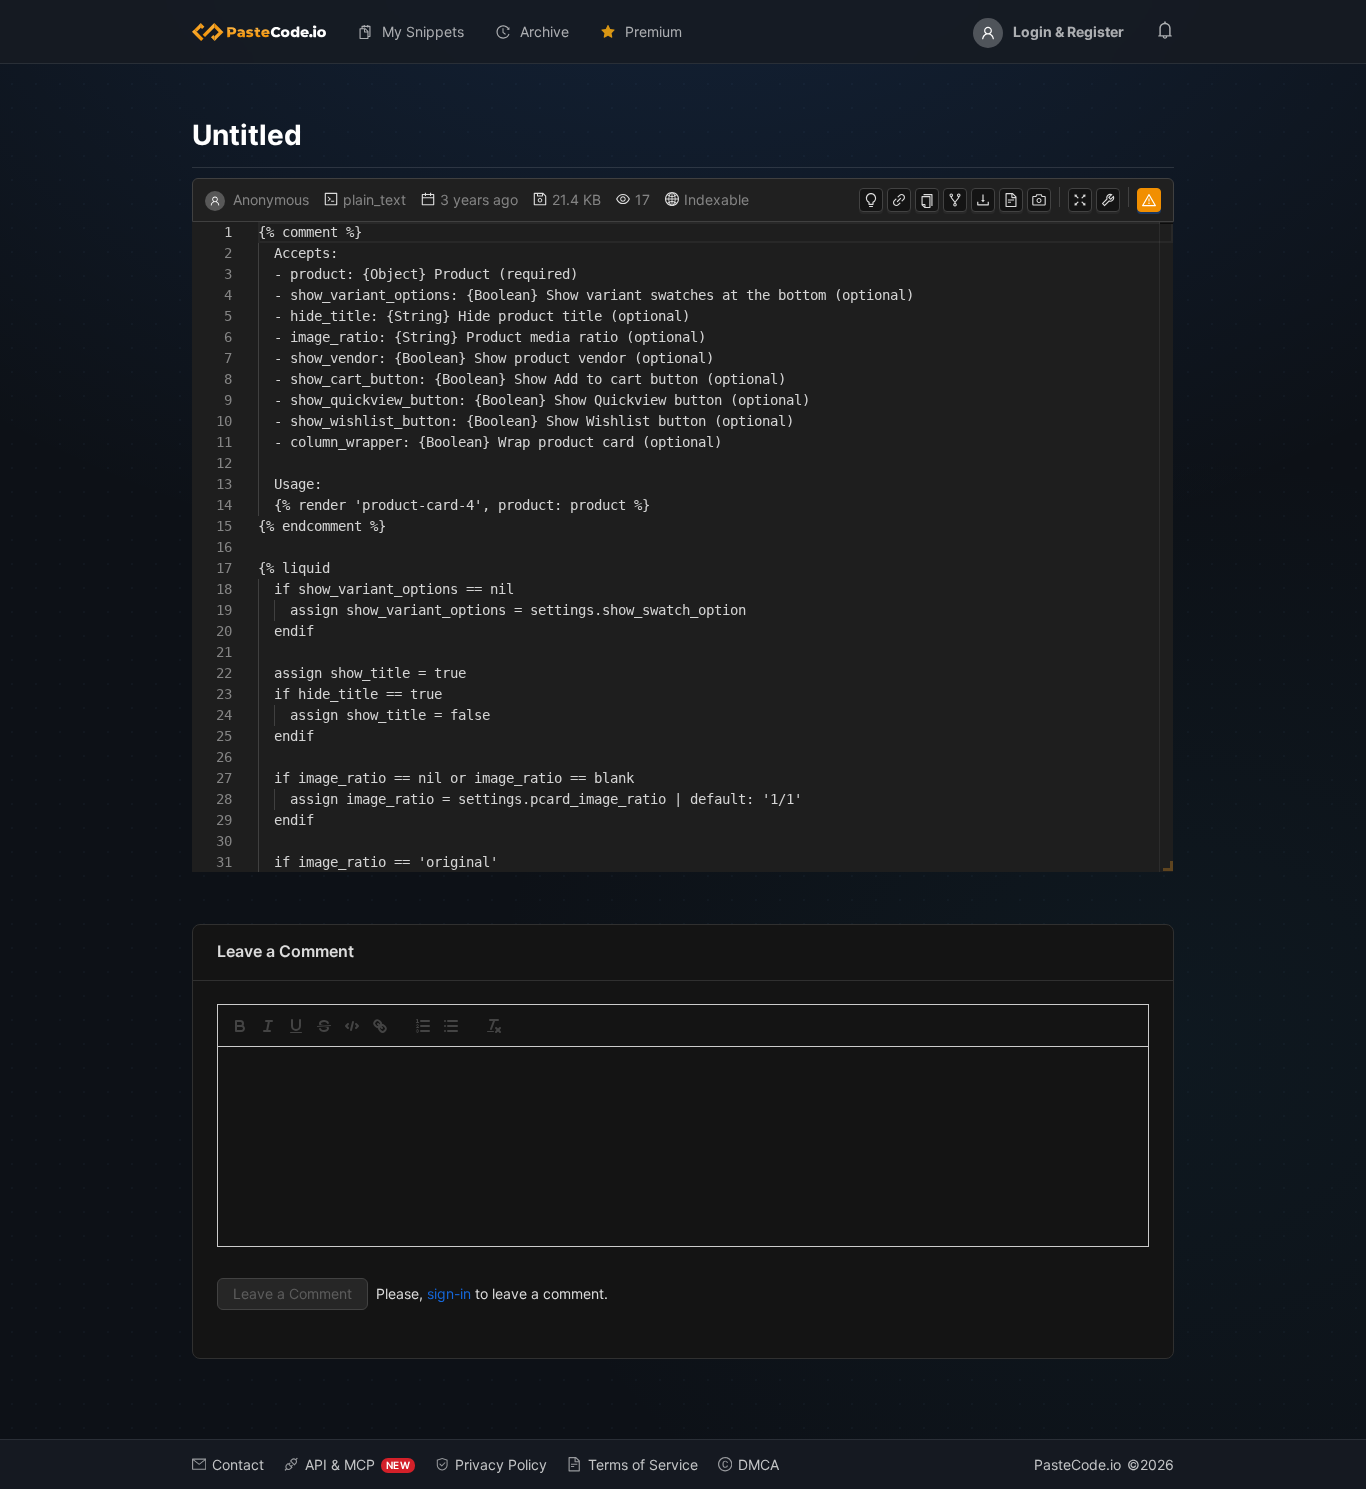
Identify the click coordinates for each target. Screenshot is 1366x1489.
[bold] (240, 1026)
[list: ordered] (423, 1026)
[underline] (296, 1026)
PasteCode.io (1077, 1464)
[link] (380, 1026)
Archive (544, 31)
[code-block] (352, 1026)
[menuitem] (267, 32)
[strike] (324, 1026)
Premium (653, 31)
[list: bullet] (451, 1026)
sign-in (449, 1293)
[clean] (494, 1026)
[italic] (268, 1026)
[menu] (683, 32)
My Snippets (423, 31)
